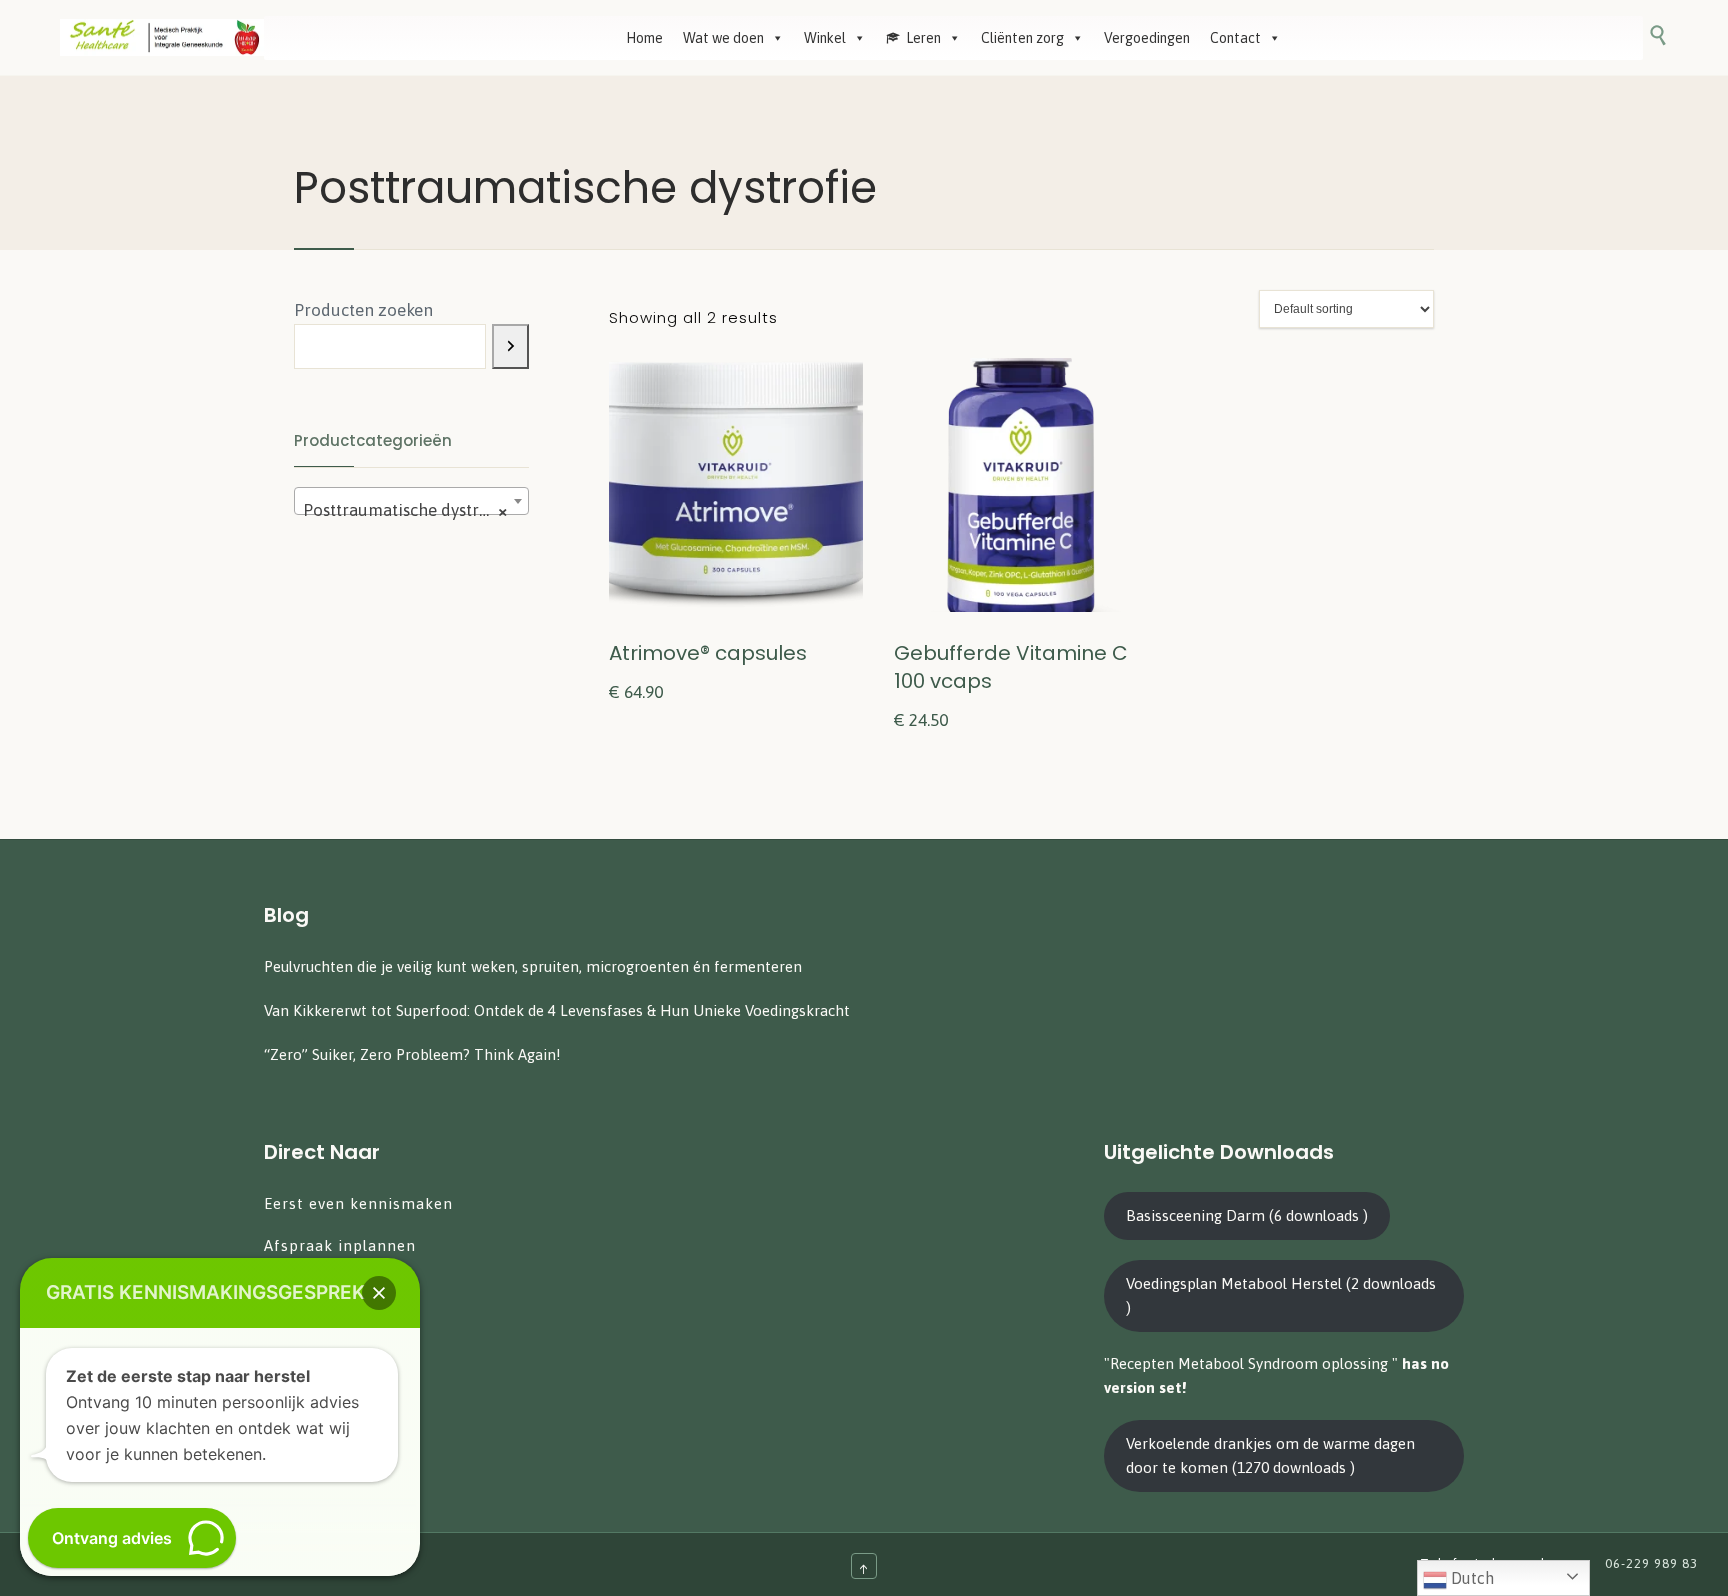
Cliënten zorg (1022, 38)
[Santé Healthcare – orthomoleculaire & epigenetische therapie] (162, 37)
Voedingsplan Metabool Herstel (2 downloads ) (1281, 1295)
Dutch (1470, 1578)
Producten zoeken (363, 310)
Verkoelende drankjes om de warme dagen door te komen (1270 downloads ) (1270, 1455)
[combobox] (411, 501)
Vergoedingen (1147, 38)
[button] (379, 1293)
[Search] (510, 346)
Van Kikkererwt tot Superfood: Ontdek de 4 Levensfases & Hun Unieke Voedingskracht (557, 1010)
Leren (923, 38)
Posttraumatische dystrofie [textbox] (405, 510)
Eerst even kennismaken (361, 1203)
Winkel (825, 38)
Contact (1235, 38)
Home (644, 38)
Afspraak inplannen (340, 1245)
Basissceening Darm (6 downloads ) (1247, 1215)
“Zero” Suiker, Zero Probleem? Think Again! (412, 1054)
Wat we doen (723, 38)
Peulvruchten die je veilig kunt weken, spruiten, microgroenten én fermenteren (533, 966)
